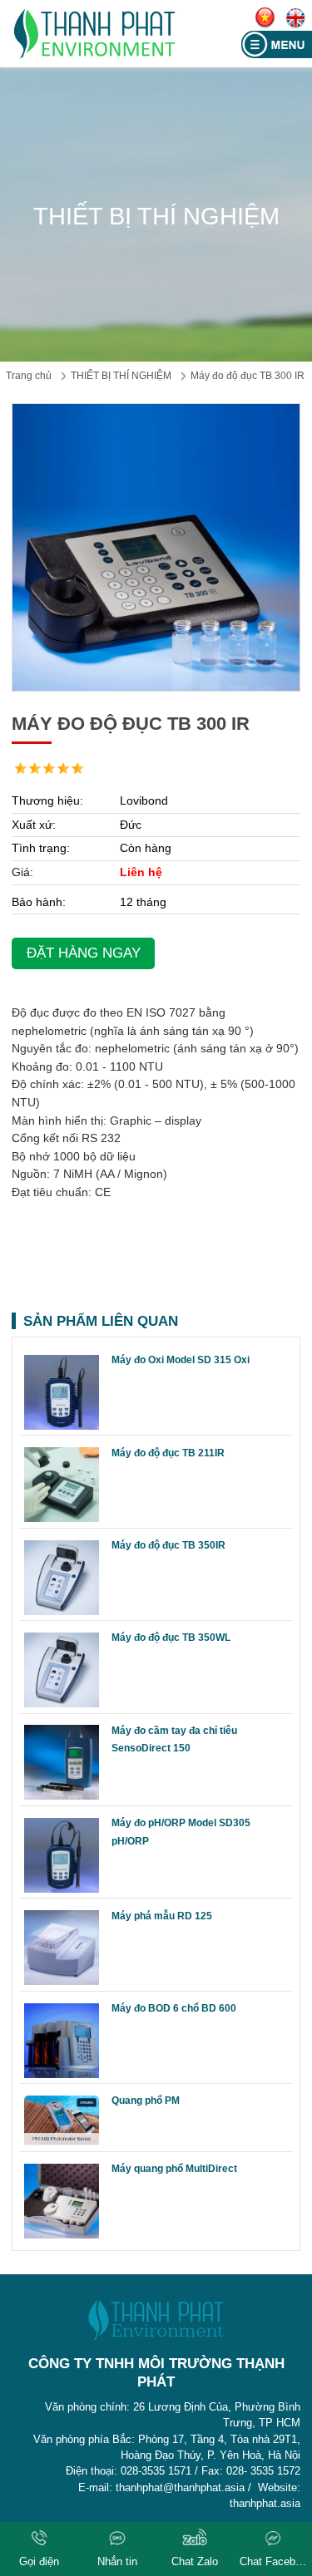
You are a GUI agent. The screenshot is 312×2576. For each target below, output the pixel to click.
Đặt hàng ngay (84, 953)
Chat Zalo (195, 2561)
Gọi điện (39, 2561)
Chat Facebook (273, 2561)
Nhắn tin (117, 2561)
